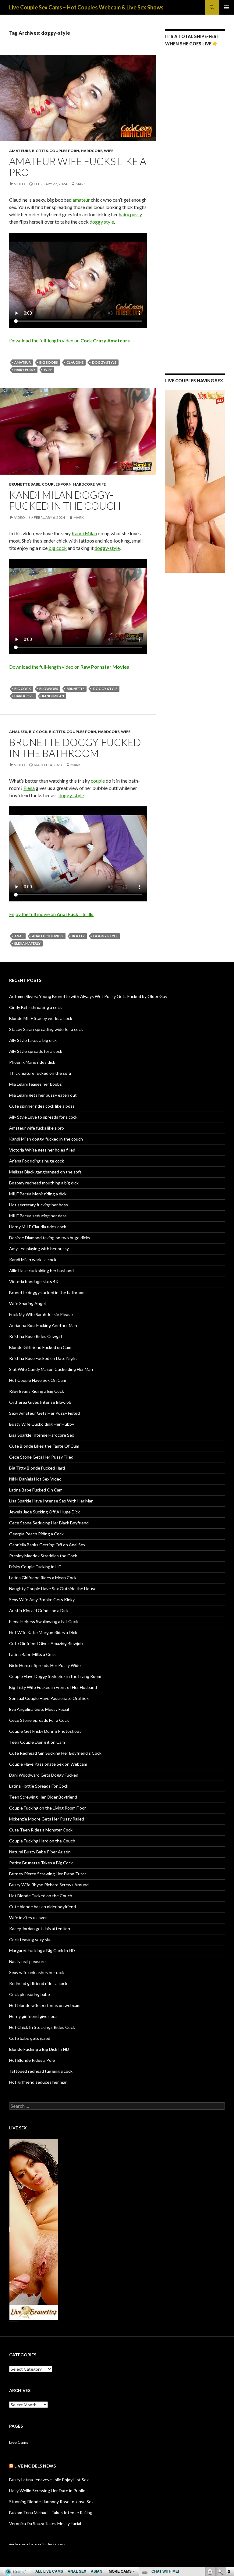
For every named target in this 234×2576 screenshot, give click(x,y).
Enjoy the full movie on (51, 914)
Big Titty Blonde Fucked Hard (37, 1468)
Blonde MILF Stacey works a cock (41, 1018)
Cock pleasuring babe (30, 1994)
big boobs (49, 362)
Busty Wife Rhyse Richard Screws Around (49, 1885)
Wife (109, 151)
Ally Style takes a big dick (33, 1040)
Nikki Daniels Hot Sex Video (35, 1479)
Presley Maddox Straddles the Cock (43, 1556)
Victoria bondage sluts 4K (34, 1281)
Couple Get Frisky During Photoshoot (45, 1731)
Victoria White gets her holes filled (42, 1150)
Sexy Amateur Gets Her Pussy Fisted (44, 1413)
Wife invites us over (28, 1918)
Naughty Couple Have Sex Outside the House (53, 1589)
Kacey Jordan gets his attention (40, 1928)
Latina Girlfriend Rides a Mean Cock (43, 1578)
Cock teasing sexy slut (31, 1939)
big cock (58, 548)
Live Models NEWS (35, 2466)
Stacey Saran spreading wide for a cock (46, 1029)
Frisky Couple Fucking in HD (35, 1567)
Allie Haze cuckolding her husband (41, 1270)
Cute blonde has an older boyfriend (43, 1907)
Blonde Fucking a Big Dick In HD (39, 2049)
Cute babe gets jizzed (30, 2038)
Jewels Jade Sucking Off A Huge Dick (44, 1512)
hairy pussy (130, 214)
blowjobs (49, 689)
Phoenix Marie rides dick (32, 1062)
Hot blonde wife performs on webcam (45, 2005)
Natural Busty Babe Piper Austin (40, 1852)
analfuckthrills (48, 936)
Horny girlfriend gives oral (33, 2016)
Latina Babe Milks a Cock (32, 1654)
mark (81, 184)
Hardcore (92, 151)
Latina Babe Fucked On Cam (36, 1490)
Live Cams (19, 2442)
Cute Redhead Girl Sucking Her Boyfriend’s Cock (55, 1753)
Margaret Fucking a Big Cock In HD (42, 1950)
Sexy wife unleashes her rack (37, 1972)
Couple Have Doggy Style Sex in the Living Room (55, 1676)
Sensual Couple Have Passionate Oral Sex (49, 1698)
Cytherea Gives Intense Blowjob (40, 1402)
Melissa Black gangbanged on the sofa (45, 1172)
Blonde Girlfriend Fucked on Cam (40, 1347)
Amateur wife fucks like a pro (78, 167)
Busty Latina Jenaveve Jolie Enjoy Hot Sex (49, 2480)
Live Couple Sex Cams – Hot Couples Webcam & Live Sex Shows (86, 7)
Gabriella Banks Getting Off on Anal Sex (47, 1545)
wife (48, 370)
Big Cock (38, 732)
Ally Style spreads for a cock (36, 1051)
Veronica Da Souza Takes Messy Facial (45, 2523)
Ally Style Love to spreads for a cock (43, 1117)
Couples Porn (64, 151)
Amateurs (20, 151)
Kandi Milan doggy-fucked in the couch (65, 500)
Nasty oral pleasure (27, 1961)
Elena (29, 788)
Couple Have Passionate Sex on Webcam (48, 1764)
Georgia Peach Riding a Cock (36, 1534)
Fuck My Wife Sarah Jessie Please (41, 1314)
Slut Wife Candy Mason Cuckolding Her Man (51, 1369)
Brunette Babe (25, 484)
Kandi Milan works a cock (33, 1260)
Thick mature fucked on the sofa (40, 1073)
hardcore (24, 696)
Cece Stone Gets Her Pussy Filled (41, 1457)
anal (19, 936)
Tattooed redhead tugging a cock (41, 2071)
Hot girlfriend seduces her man (38, 2082)
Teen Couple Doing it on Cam (37, 1742)
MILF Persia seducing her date (38, 1216)
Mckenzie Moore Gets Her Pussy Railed (47, 1819)
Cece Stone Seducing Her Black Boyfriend (49, 1523)
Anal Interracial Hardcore (25, 2544)
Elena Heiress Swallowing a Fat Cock (44, 1621)
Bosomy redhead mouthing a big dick (44, 1183)
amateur (81, 200)
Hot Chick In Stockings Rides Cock (42, 2027)
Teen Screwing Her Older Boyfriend (43, 1797)
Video (19, 184)
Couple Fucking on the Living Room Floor (48, 1808)
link (229, 2481)
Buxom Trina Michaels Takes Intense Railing (51, 2512)
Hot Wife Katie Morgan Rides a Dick (43, 1632)
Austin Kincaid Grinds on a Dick (39, 1610)
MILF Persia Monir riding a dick (38, 1194)
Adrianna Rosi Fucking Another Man (43, 1325)
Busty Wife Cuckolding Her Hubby (42, 1424)
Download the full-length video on (69, 340)
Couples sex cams (53, 2544)
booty (78, 936)
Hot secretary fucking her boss (39, 1205)
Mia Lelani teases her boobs (35, 1084)
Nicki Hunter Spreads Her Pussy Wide (45, 1665)
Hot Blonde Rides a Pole (32, 2060)
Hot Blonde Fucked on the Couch (41, 1896)
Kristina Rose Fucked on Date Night (43, 1358)
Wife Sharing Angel (27, 1303)
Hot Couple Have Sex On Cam (38, 1380)
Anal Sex (18, 732)
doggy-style (104, 362)
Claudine (75, 362)
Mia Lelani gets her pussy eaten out (43, 1095)
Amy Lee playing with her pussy (39, 1249)
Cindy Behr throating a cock (35, 1007)
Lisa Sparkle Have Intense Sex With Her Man (51, 1501)
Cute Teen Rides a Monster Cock (41, 1830)
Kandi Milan (84, 533)
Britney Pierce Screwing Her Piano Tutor (48, 1874)
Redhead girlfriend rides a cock (38, 1983)
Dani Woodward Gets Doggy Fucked (44, 1775)
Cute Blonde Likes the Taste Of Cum (44, 1446)
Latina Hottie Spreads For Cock (39, 1786)
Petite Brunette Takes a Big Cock (41, 1863)
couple (98, 781)
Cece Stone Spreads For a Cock (39, 1720)
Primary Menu (227, 7)
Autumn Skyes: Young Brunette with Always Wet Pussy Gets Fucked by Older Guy (88, 996)
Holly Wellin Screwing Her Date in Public (47, 2491)
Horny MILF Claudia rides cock (38, 1227)
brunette (76, 689)
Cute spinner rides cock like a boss (42, 1106)
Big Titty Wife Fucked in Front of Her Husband (53, 1687)
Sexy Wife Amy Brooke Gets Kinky (42, 1599)
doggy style (102, 222)
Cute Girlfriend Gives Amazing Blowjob (46, 1643)
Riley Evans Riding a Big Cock (37, 1391)
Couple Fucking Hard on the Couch (42, 1841)
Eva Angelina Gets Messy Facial (39, 1709)
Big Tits (40, 151)
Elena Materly (27, 943)
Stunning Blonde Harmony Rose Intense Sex (51, 2502)
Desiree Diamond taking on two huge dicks (50, 1238)
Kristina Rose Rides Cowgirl (35, 1336)
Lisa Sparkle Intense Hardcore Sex (42, 1435)
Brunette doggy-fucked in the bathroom (75, 748)
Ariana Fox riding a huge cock (37, 1161)
